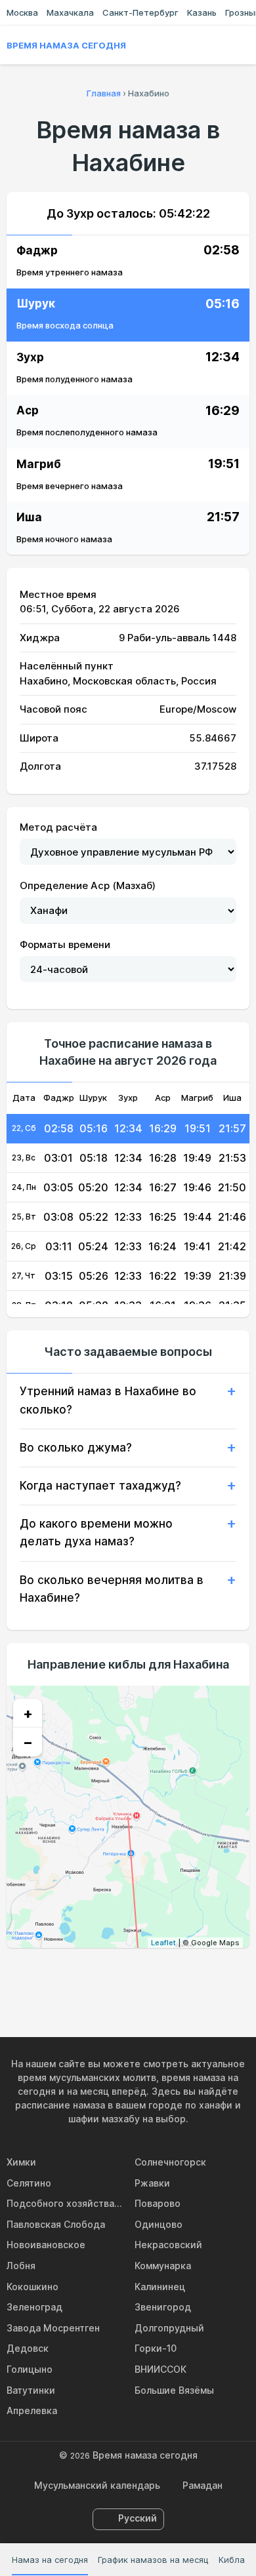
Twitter (128, 1976)
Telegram (158, 1976)
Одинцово (159, 2224)
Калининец (160, 2287)
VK (68, 1976)
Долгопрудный (169, 2328)
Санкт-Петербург (140, 12)
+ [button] (28, 1713)
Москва (22, 12)
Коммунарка (163, 2266)
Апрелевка (32, 2410)
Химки (21, 2162)
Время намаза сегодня (66, 45)
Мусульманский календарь (97, 2485)
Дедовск (28, 2348)
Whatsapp (188, 1976)
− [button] (28, 1742)
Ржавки (152, 2183)
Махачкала (70, 12)
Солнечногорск (170, 2162)
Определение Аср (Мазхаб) (88, 885)
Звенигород (163, 2307)
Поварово (158, 2203)
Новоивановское (46, 2245)
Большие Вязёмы (174, 2390)
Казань (202, 12)
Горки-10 (156, 2348)
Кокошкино (32, 2287)
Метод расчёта (58, 827)
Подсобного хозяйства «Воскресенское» (64, 2203)
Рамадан (203, 2485)
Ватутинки (31, 2390)
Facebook (98, 1976)
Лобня (21, 2266)
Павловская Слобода (56, 2224)
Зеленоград (34, 2307)
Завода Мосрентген (53, 2328)
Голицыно (30, 2369)
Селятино (29, 2183)
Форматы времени (65, 944)
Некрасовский (168, 2245)
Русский (138, 2518)
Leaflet (163, 1943)
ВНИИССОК (160, 2369)
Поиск (243, 45)
